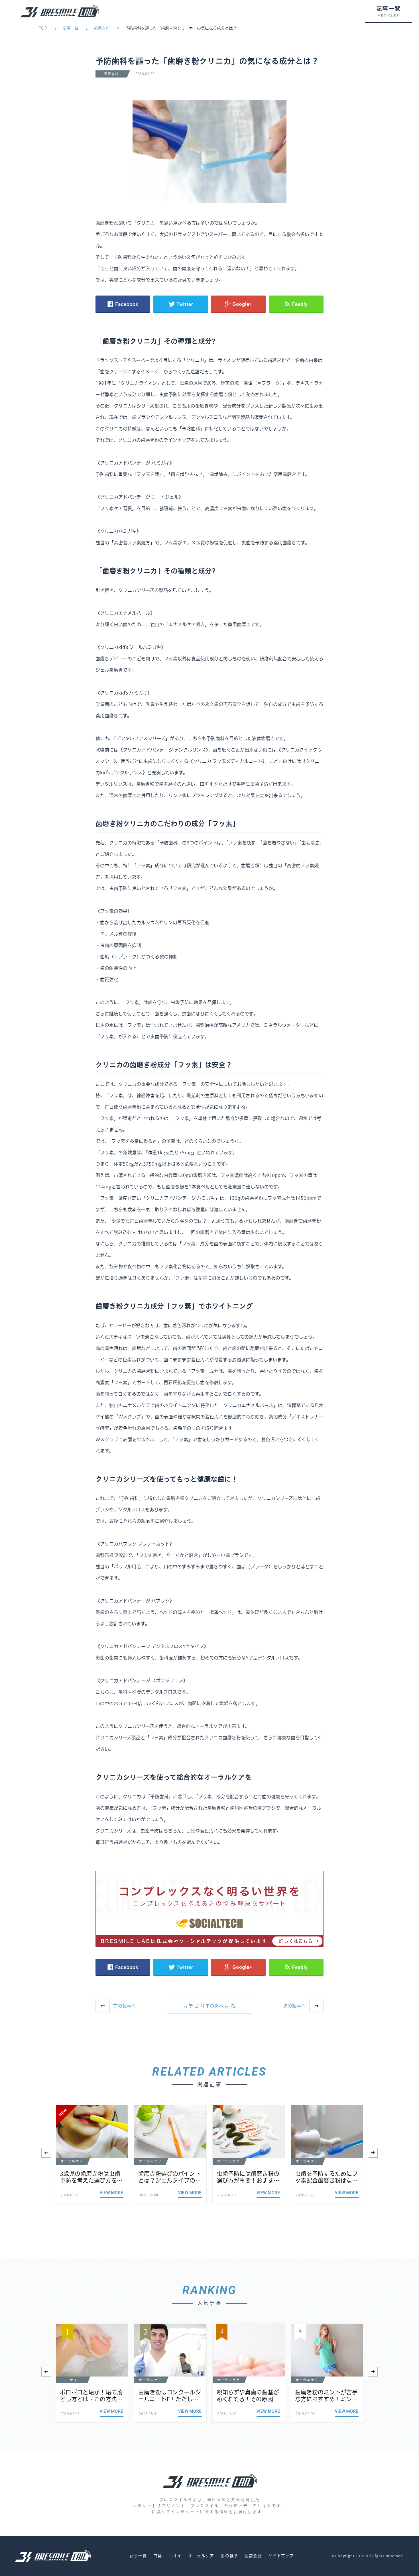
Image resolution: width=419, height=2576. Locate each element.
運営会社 (253, 2556)
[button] (373, 2153)
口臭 (158, 2556)
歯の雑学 (229, 2556)
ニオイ (175, 2556)
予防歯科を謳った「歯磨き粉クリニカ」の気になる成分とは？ (181, 28)
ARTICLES (388, 16)
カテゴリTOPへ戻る (210, 2006)
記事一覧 (70, 28)
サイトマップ (281, 2556)
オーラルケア (201, 2556)
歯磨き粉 (102, 28)
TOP (43, 28)
